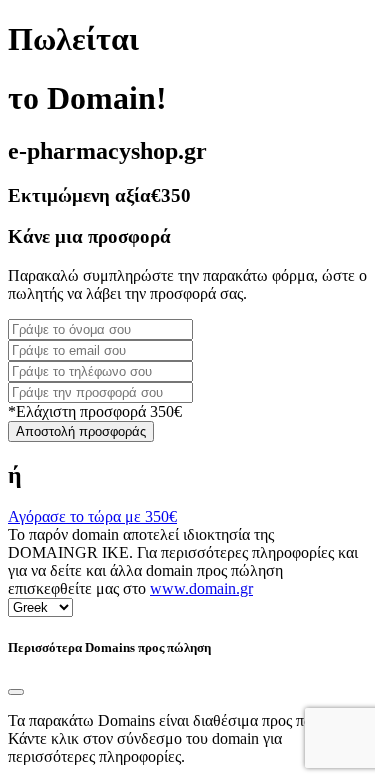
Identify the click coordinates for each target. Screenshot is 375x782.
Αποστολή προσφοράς (81, 431)
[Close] (16, 692)
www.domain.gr (201, 588)
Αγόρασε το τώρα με (92, 516)
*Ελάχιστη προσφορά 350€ (95, 411)
